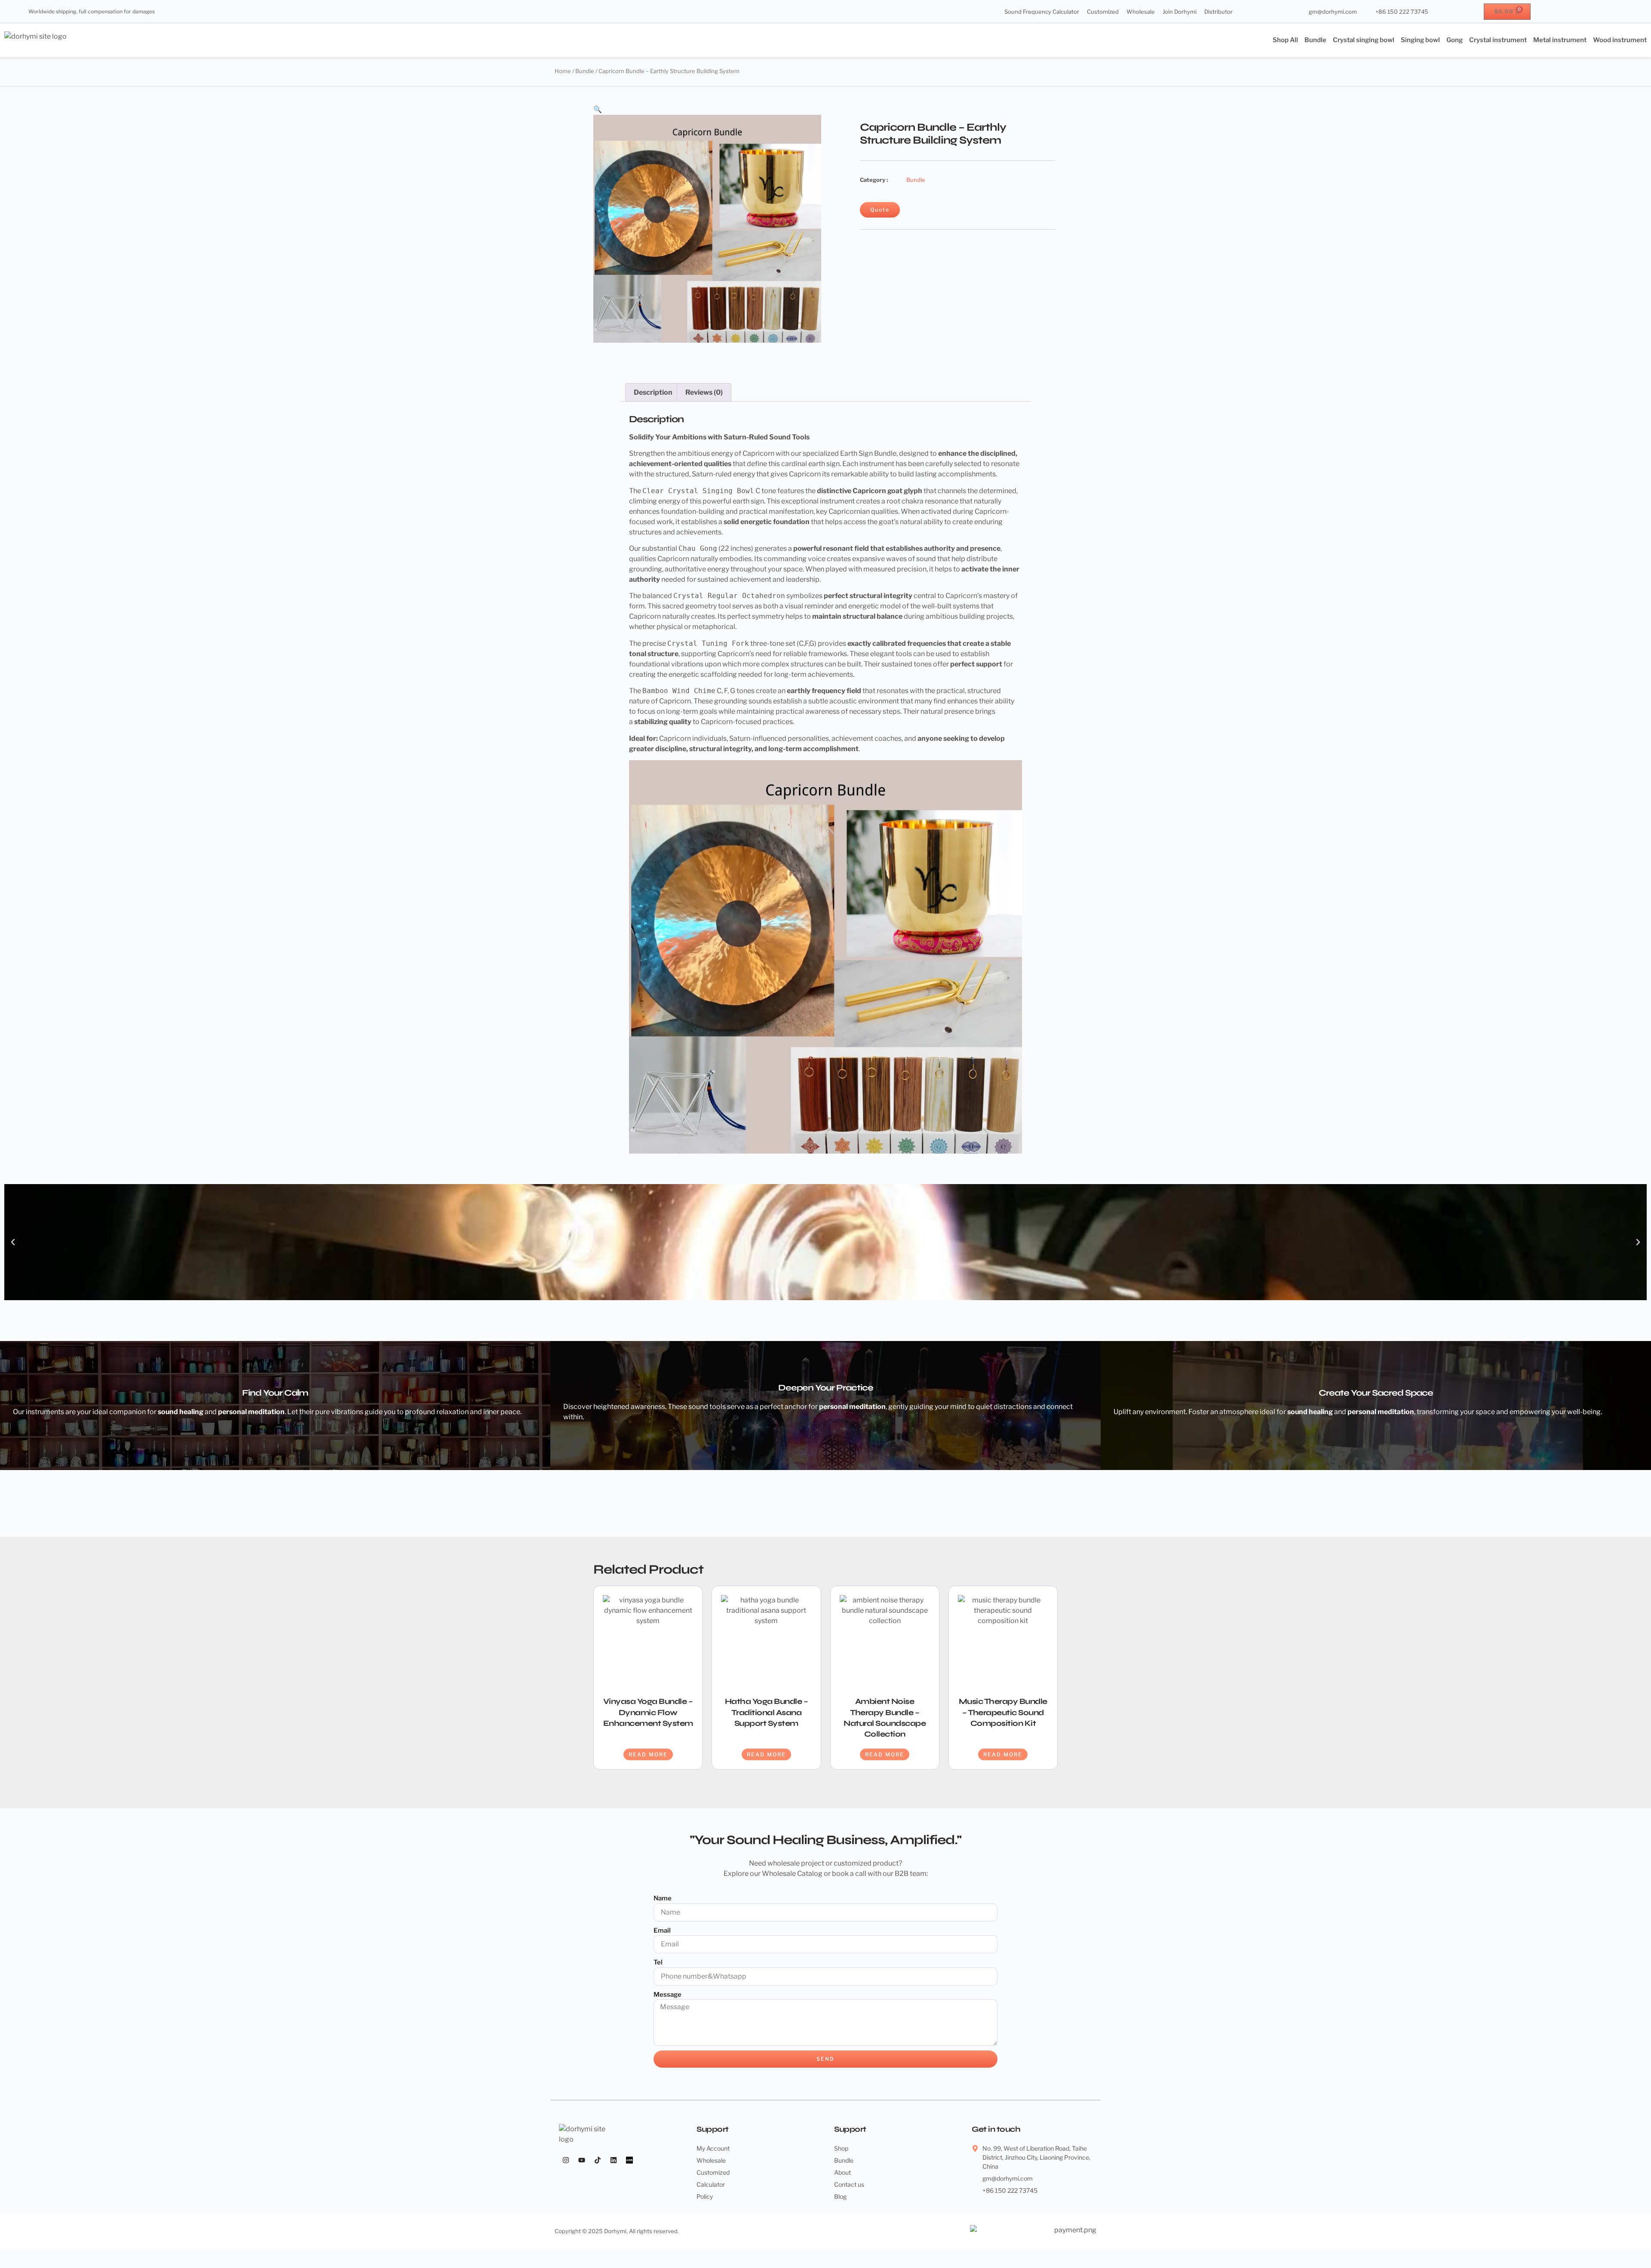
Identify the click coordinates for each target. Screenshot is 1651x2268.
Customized (1103, 12)
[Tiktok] (598, 2160)
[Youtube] (582, 2160)
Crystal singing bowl (1364, 40)
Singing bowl (1420, 40)
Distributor (1218, 12)
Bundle (1315, 40)
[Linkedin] (614, 2160)
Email (662, 1930)
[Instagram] (566, 2160)
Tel (658, 1962)
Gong (1455, 40)
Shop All (1285, 40)
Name (663, 1898)
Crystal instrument (1498, 40)
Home (563, 71)
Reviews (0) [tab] (704, 392)
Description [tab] (653, 392)
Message (667, 1995)
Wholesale (1141, 12)
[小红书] (629, 2160)
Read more (648, 1754)
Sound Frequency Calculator (1042, 12)
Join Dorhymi (1180, 12)
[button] (598, 109)
